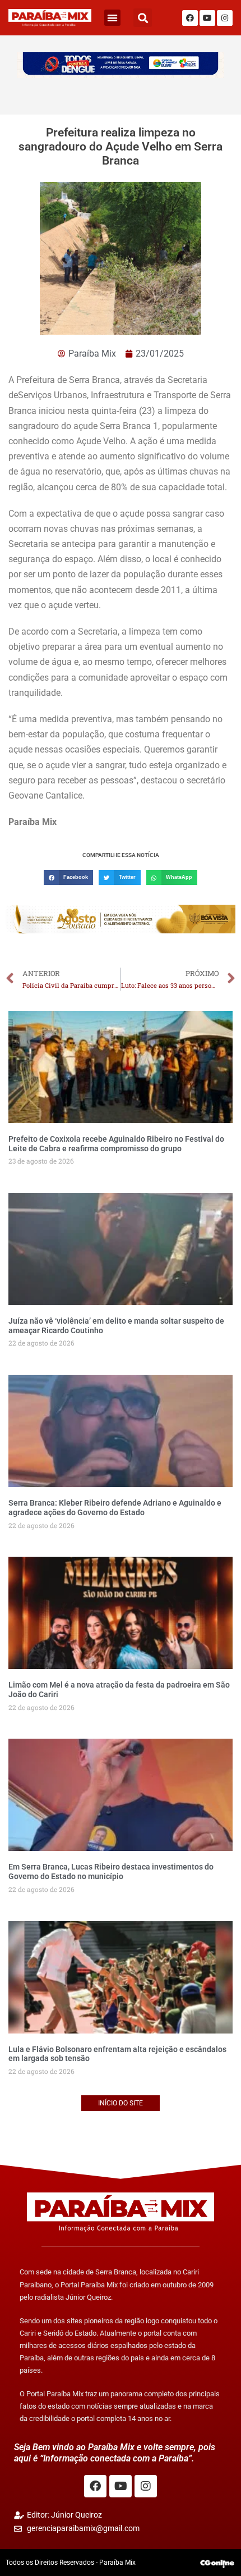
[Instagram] (225, 18)
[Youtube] (207, 18)
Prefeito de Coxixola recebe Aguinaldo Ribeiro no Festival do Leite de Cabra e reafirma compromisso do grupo (116, 1144)
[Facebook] (190, 18)
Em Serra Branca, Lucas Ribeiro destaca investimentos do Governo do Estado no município (111, 1871)
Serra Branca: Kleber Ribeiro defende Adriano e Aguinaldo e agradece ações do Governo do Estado (115, 1508)
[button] (112, 18)
